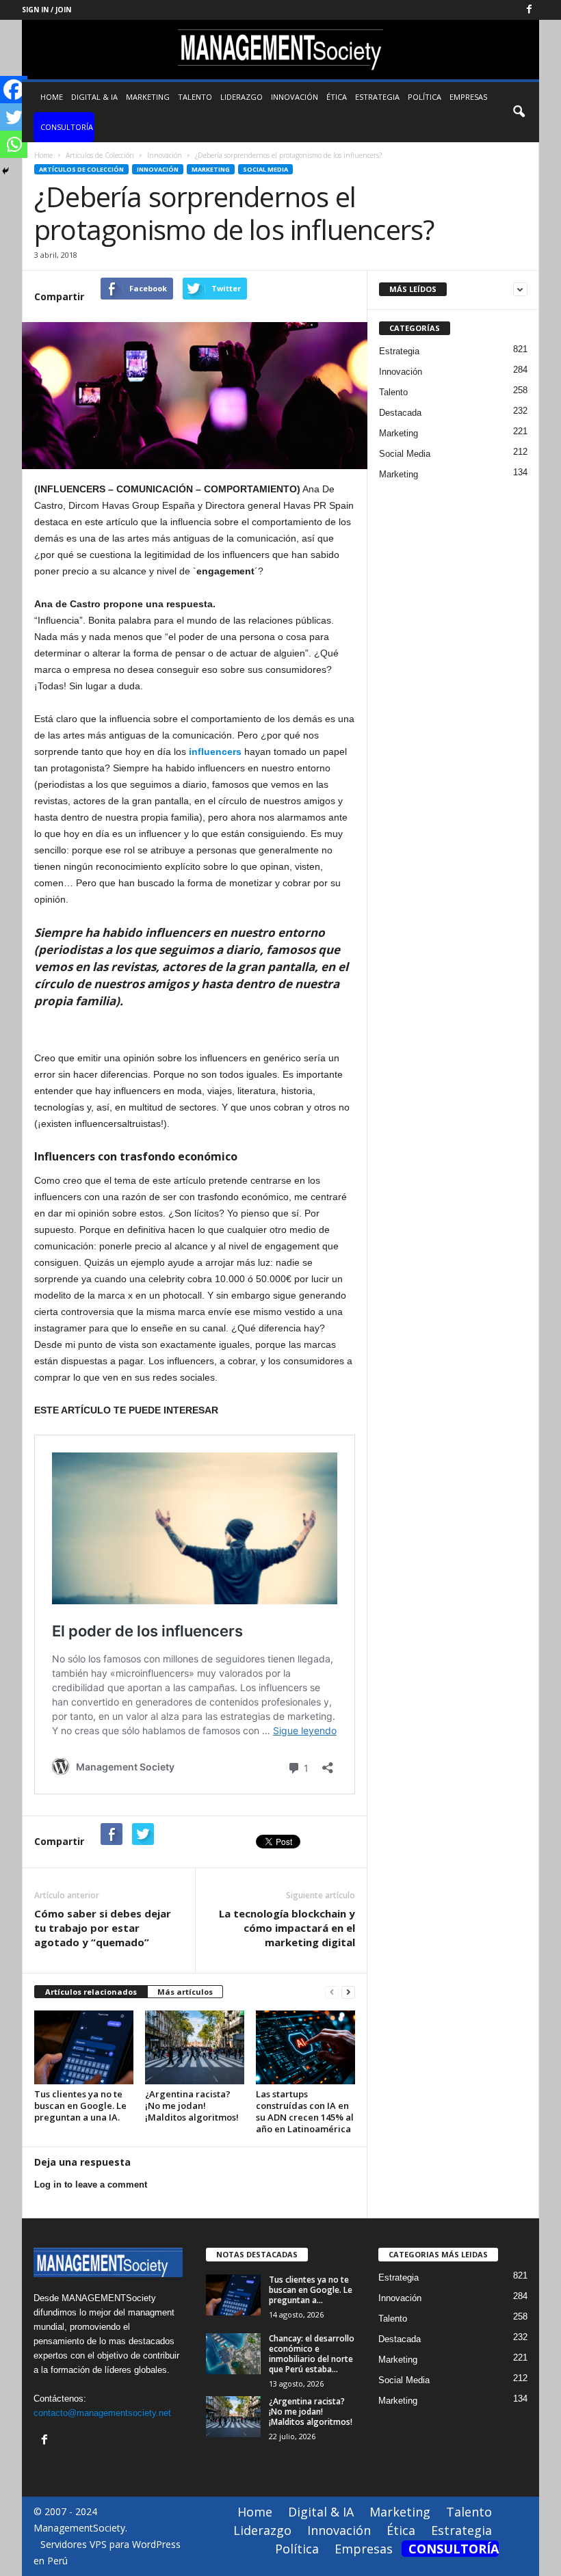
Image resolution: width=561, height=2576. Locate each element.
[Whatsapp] (14, 144)
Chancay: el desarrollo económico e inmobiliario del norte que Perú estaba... (312, 2354)
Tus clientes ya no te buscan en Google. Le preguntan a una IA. (80, 2106)
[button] (519, 112)
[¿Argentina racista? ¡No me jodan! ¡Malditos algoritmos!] (195, 2047)
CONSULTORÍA (67, 127)
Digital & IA (94, 97)
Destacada (400, 413)
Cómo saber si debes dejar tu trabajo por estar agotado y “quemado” (103, 1928)
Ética (337, 97)
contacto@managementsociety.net (102, 2413)
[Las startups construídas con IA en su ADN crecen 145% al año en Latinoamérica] (305, 2047)
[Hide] (5, 171)
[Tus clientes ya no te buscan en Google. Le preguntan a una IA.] (84, 2047)
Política (425, 97)
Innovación (295, 97)
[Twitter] (14, 117)
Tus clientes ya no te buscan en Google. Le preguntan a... (311, 2290)
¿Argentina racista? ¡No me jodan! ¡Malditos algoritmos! (192, 2106)
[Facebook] (529, 10)
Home (52, 97)
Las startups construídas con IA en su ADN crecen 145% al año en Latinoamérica (305, 2111)
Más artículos (185, 1992)
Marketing (148, 97)
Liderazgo (242, 97)
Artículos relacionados (91, 1992)
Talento (195, 97)
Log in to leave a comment (91, 2185)
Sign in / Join (47, 10)
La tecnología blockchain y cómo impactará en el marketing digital (287, 1928)
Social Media (265, 169)
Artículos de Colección (81, 169)
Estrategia (377, 97)
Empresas (468, 97)
